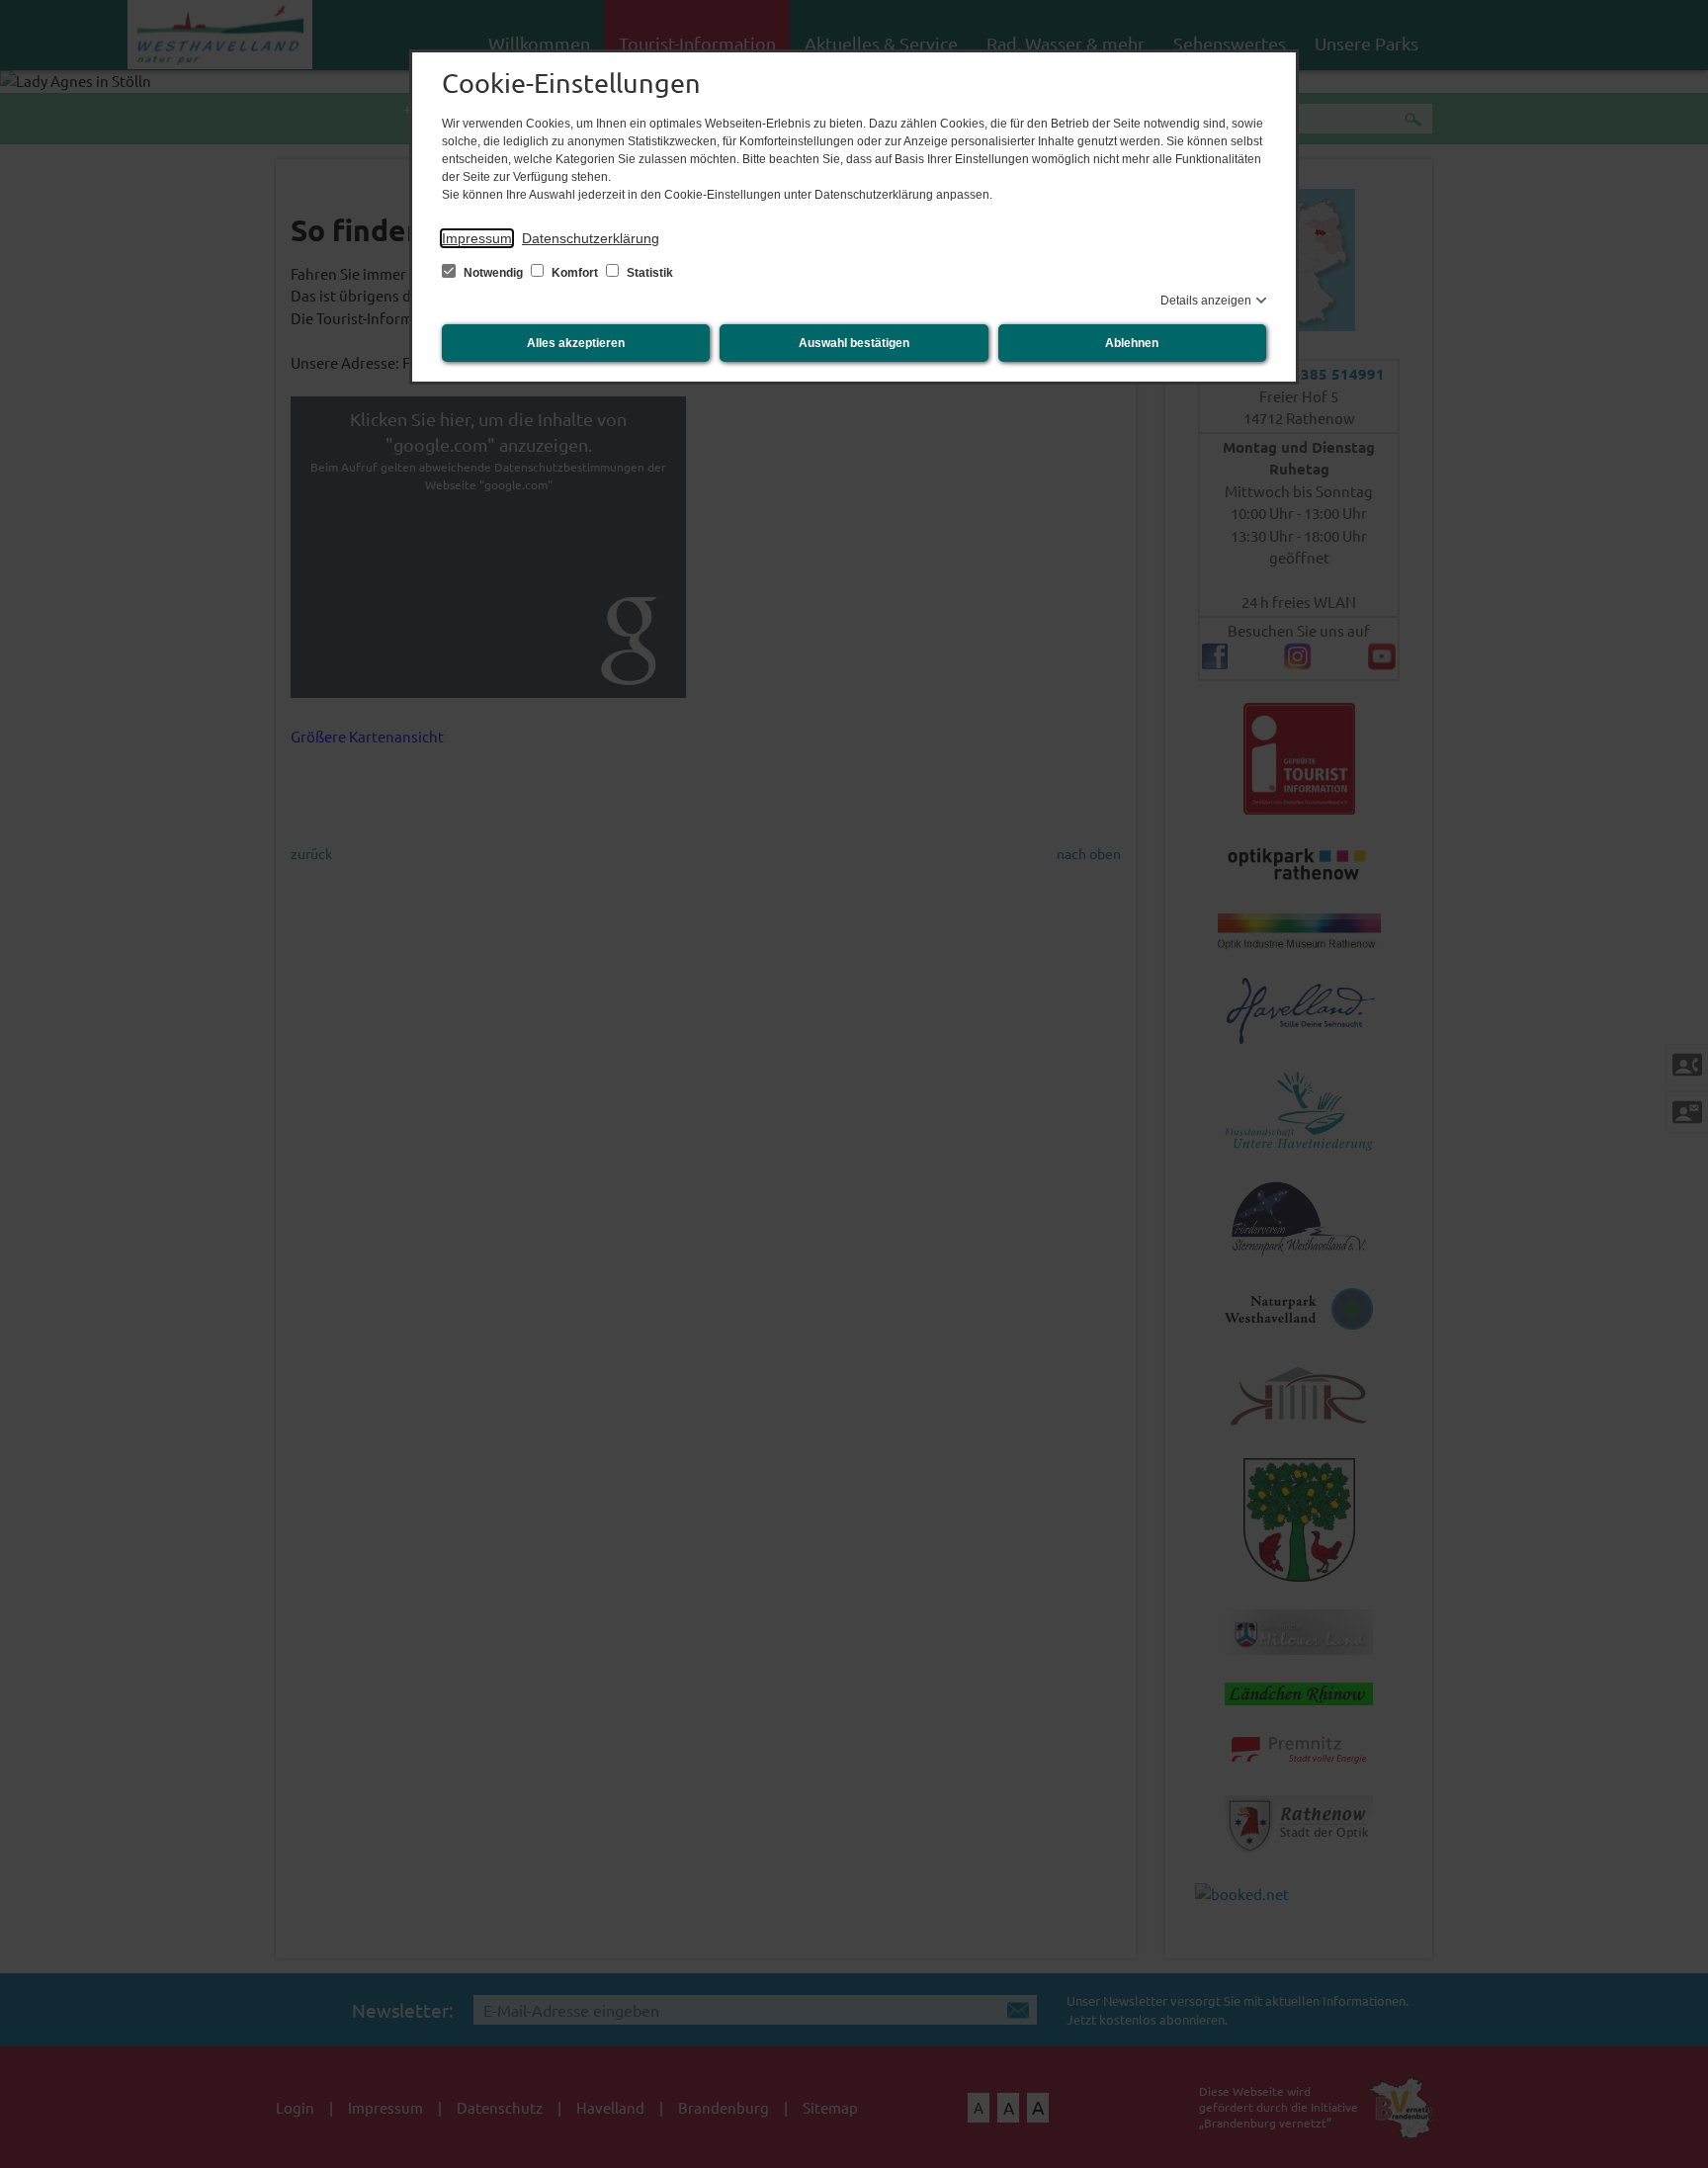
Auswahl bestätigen (854, 343)
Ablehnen (1132, 343)
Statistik (648, 273)
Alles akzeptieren (576, 343)
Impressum (477, 238)
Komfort (575, 273)
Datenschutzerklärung (591, 238)
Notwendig (493, 273)
